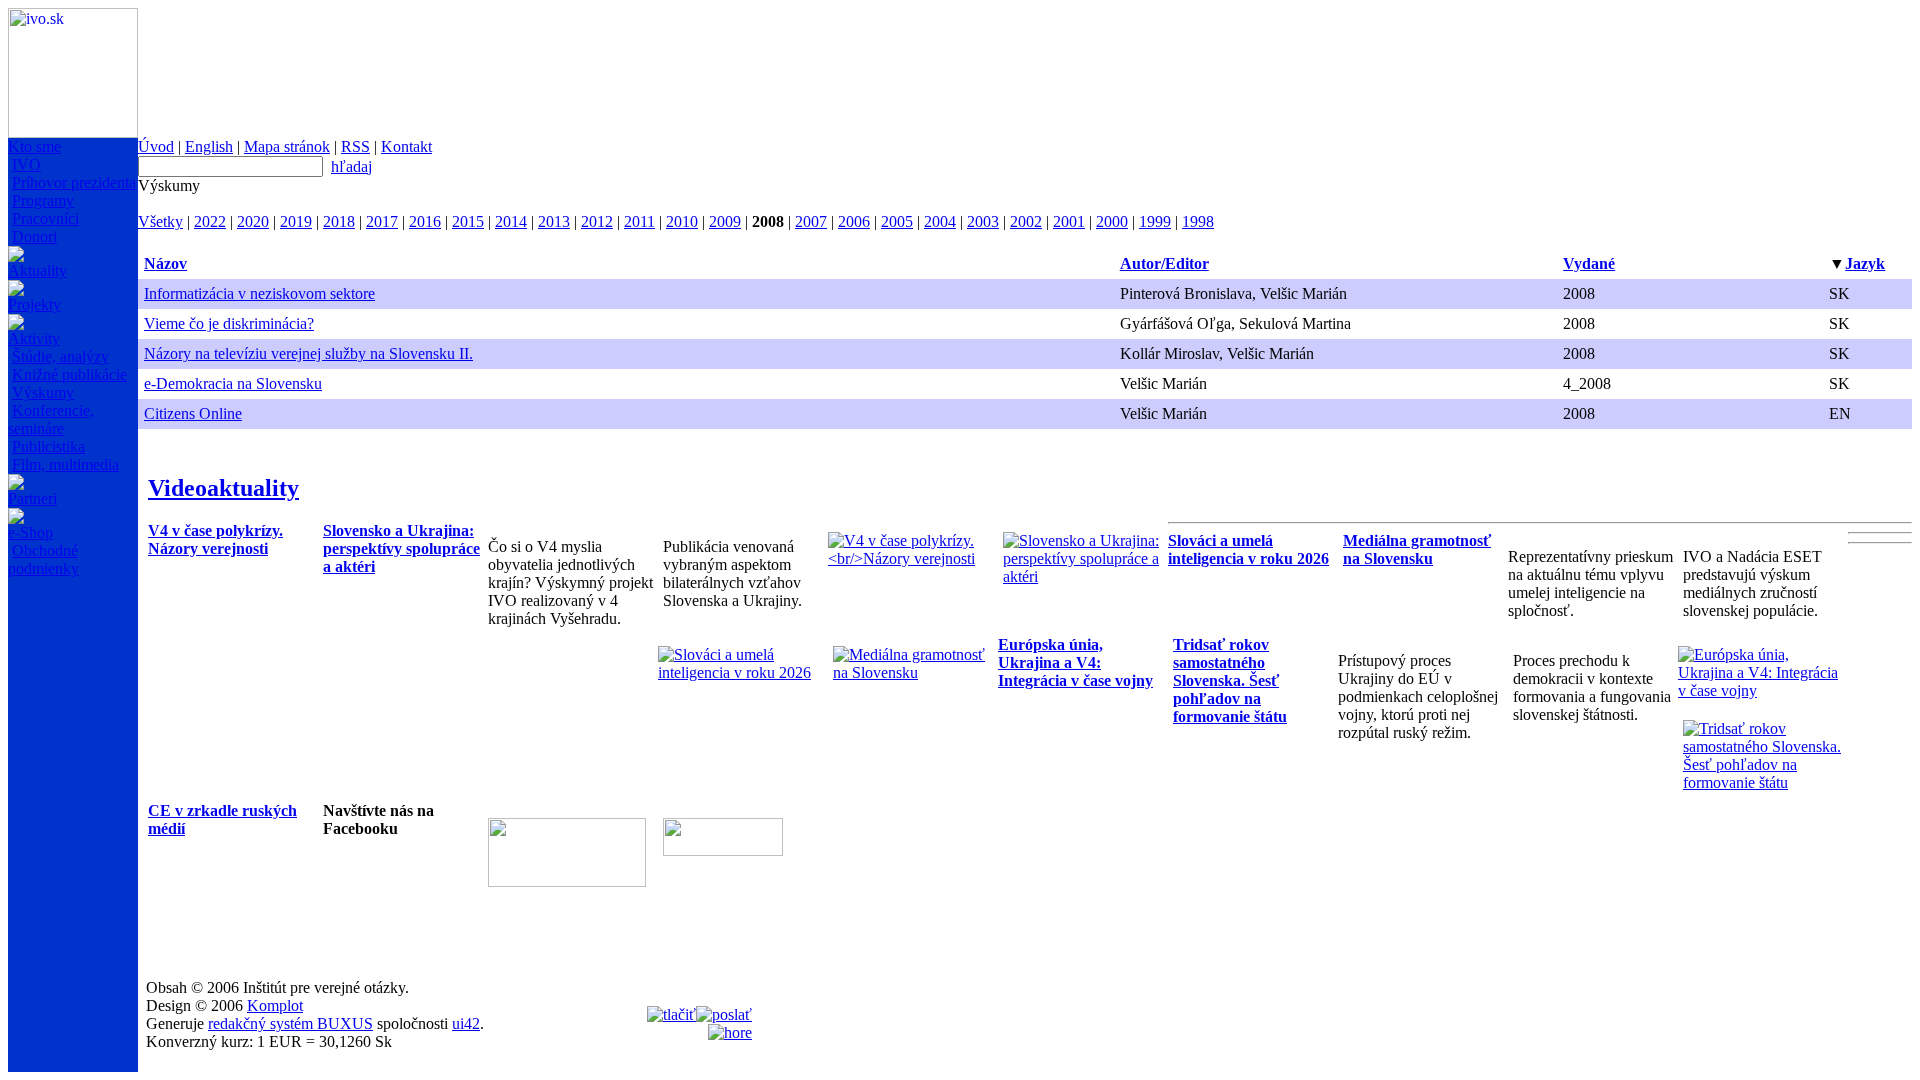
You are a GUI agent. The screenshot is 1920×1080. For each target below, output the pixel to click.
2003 (983, 221)
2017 (382, 221)
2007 (811, 221)
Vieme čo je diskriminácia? (229, 323)
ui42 (466, 1023)
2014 (511, 221)
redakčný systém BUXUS (290, 1023)
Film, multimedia (65, 464)
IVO (26, 164)
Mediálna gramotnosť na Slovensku (1417, 549)
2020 (253, 221)
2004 (940, 221)
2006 (854, 221)
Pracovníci (45, 218)
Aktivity (34, 338)
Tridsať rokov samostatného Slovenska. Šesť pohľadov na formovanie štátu (1230, 680)
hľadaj (351, 166)
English (209, 146)
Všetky (160, 221)
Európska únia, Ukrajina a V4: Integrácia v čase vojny (1075, 662)
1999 (1155, 221)
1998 (1198, 221)
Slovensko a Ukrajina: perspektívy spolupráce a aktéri (401, 548)
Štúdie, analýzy (60, 356)
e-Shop (30, 532)
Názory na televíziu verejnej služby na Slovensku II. (308, 353)
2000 (1112, 221)
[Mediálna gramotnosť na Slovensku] (915, 672)
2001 (1069, 221)
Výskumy (43, 392)
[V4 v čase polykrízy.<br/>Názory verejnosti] (910, 558)
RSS (355, 146)
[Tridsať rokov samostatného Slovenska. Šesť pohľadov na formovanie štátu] (1765, 782)
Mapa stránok (287, 146)
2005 (897, 221)
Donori (34, 236)
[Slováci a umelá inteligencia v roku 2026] (740, 672)
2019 (296, 221)
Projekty (34, 304)
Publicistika (48, 446)
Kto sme (34, 146)
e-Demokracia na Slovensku (233, 383)
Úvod (156, 146)
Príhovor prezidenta (74, 182)
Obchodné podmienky (43, 559)
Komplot (275, 1005)
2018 (339, 221)
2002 (1026, 221)
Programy (43, 200)
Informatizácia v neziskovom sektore (259, 293)
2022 (210, 221)
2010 (682, 221)
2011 (639, 221)
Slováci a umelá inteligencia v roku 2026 (1248, 549)
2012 (597, 221)
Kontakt (406, 146)
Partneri (32, 498)
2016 (425, 221)
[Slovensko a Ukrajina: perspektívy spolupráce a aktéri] (1085, 576)
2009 (725, 221)
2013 (554, 221)
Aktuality (37, 270)
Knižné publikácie (69, 374)
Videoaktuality (223, 488)
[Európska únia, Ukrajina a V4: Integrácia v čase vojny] (1760, 690)
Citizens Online (193, 413)
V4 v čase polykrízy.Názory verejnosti (215, 539)
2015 (468, 221)
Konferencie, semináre (51, 419)
